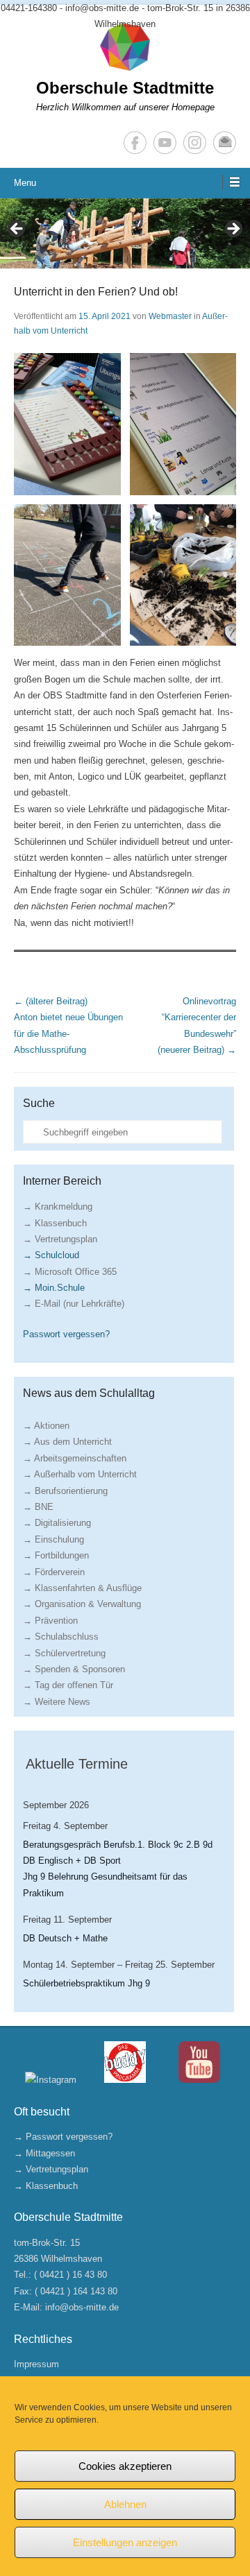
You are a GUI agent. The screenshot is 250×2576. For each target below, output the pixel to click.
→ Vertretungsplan (60, 1239)
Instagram (195, 143)
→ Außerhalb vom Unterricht (80, 1474)
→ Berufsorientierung (65, 1491)
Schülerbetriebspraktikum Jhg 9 (86, 1983)
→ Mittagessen (44, 2153)
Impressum (36, 2364)
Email (225, 143)
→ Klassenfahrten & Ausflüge (82, 1588)
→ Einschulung (53, 1539)
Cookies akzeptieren (125, 2466)
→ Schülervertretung (64, 1653)
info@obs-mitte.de (82, 2307)
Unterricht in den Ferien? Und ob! (96, 292)
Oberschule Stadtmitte (125, 88)
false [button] (17, 230)
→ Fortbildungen (56, 1555)
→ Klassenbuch (55, 1223)
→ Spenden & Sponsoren (74, 1669)
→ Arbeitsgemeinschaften (75, 1458)
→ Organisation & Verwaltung (82, 1604)
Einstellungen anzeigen (125, 2542)
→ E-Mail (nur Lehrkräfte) (74, 1304)
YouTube (165, 143)
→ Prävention (50, 1621)
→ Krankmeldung (58, 1207)
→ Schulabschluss (61, 1637)
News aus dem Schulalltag (89, 1393)
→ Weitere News (57, 1702)
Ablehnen (125, 2504)
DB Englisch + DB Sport (72, 1861)
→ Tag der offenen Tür (68, 1685)
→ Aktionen (46, 1426)
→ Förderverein (54, 1572)
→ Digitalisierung (57, 1523)
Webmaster (170, 316)
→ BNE (38, 1507)
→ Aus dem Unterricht (67, 1442)
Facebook (135, 143)
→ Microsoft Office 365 (70, 1272)
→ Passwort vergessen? (63, 2137)
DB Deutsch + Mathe (65, 1938)
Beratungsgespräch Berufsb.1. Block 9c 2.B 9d (118, 1845)
